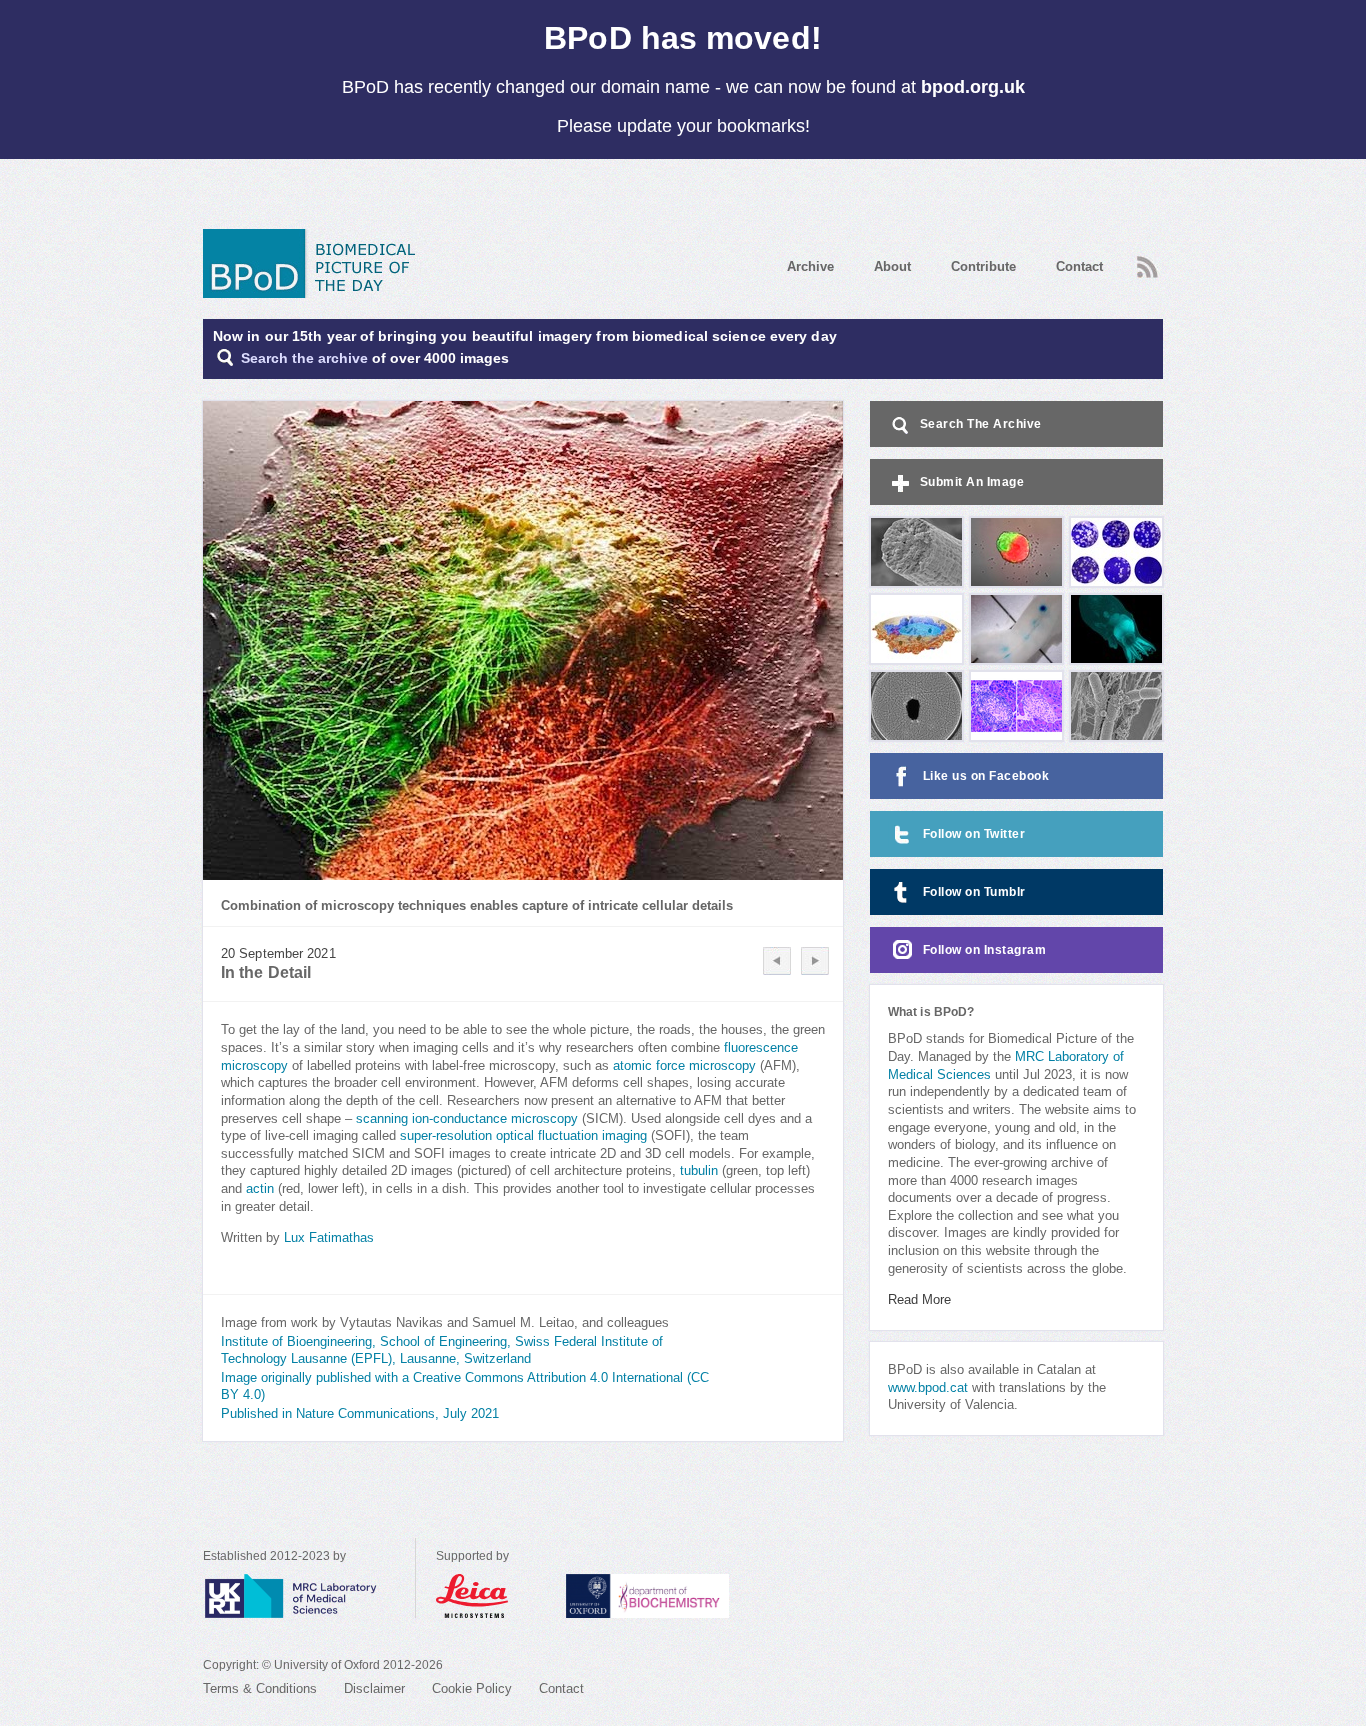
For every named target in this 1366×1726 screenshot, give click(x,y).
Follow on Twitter (974, 834)
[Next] (815, 961)
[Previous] (777, 961)
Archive (810, 266)
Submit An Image (972, 482)
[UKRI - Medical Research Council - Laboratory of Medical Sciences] (309, 1596)
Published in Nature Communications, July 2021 (360, 1414)
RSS (1145, 261)
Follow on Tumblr (974, 892)
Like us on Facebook (986, 776)
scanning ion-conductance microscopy (467, 1119)
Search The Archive (981, 424)
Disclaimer (374, 1689)
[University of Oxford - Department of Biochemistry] (684, 1596)
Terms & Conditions (260, 1689)
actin (260, 1189)
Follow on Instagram (985, 950)
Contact (1079, 266)
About (892, 266)
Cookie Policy (472, 1689)
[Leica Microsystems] (491, 1596)
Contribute (983, 266)
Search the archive (304, 358)
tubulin (699, 1171)
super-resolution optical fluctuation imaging (523, 1136)
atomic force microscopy (684, 1066)
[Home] (316, 263)
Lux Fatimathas (329, 1238)
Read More (919, 1300)
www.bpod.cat (928, 1388)
